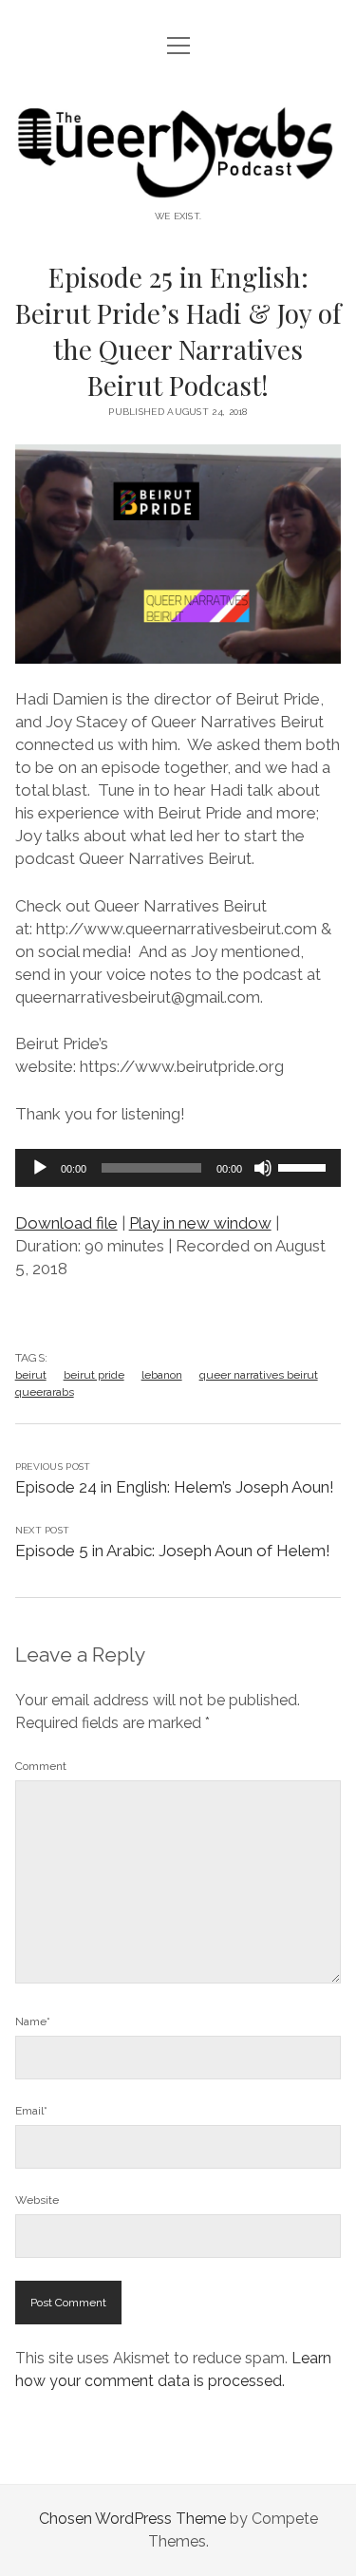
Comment (41, 1766)
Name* (33, 2021)
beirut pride (94, 1375)
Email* (31, 2111)
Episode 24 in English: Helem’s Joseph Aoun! (175, 1487)
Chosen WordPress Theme (132, 2519)
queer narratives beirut (259, 1375)
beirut (31, 1375)
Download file (66, 1223)
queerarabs (45, 1392)
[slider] (305, 1166)
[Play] (40, 1168)
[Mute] (263, 1168)
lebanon (162, 1375)
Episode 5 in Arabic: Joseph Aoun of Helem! (173, 1551)
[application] (178, 1168)
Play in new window (200, 1223)
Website (37, 2200)
